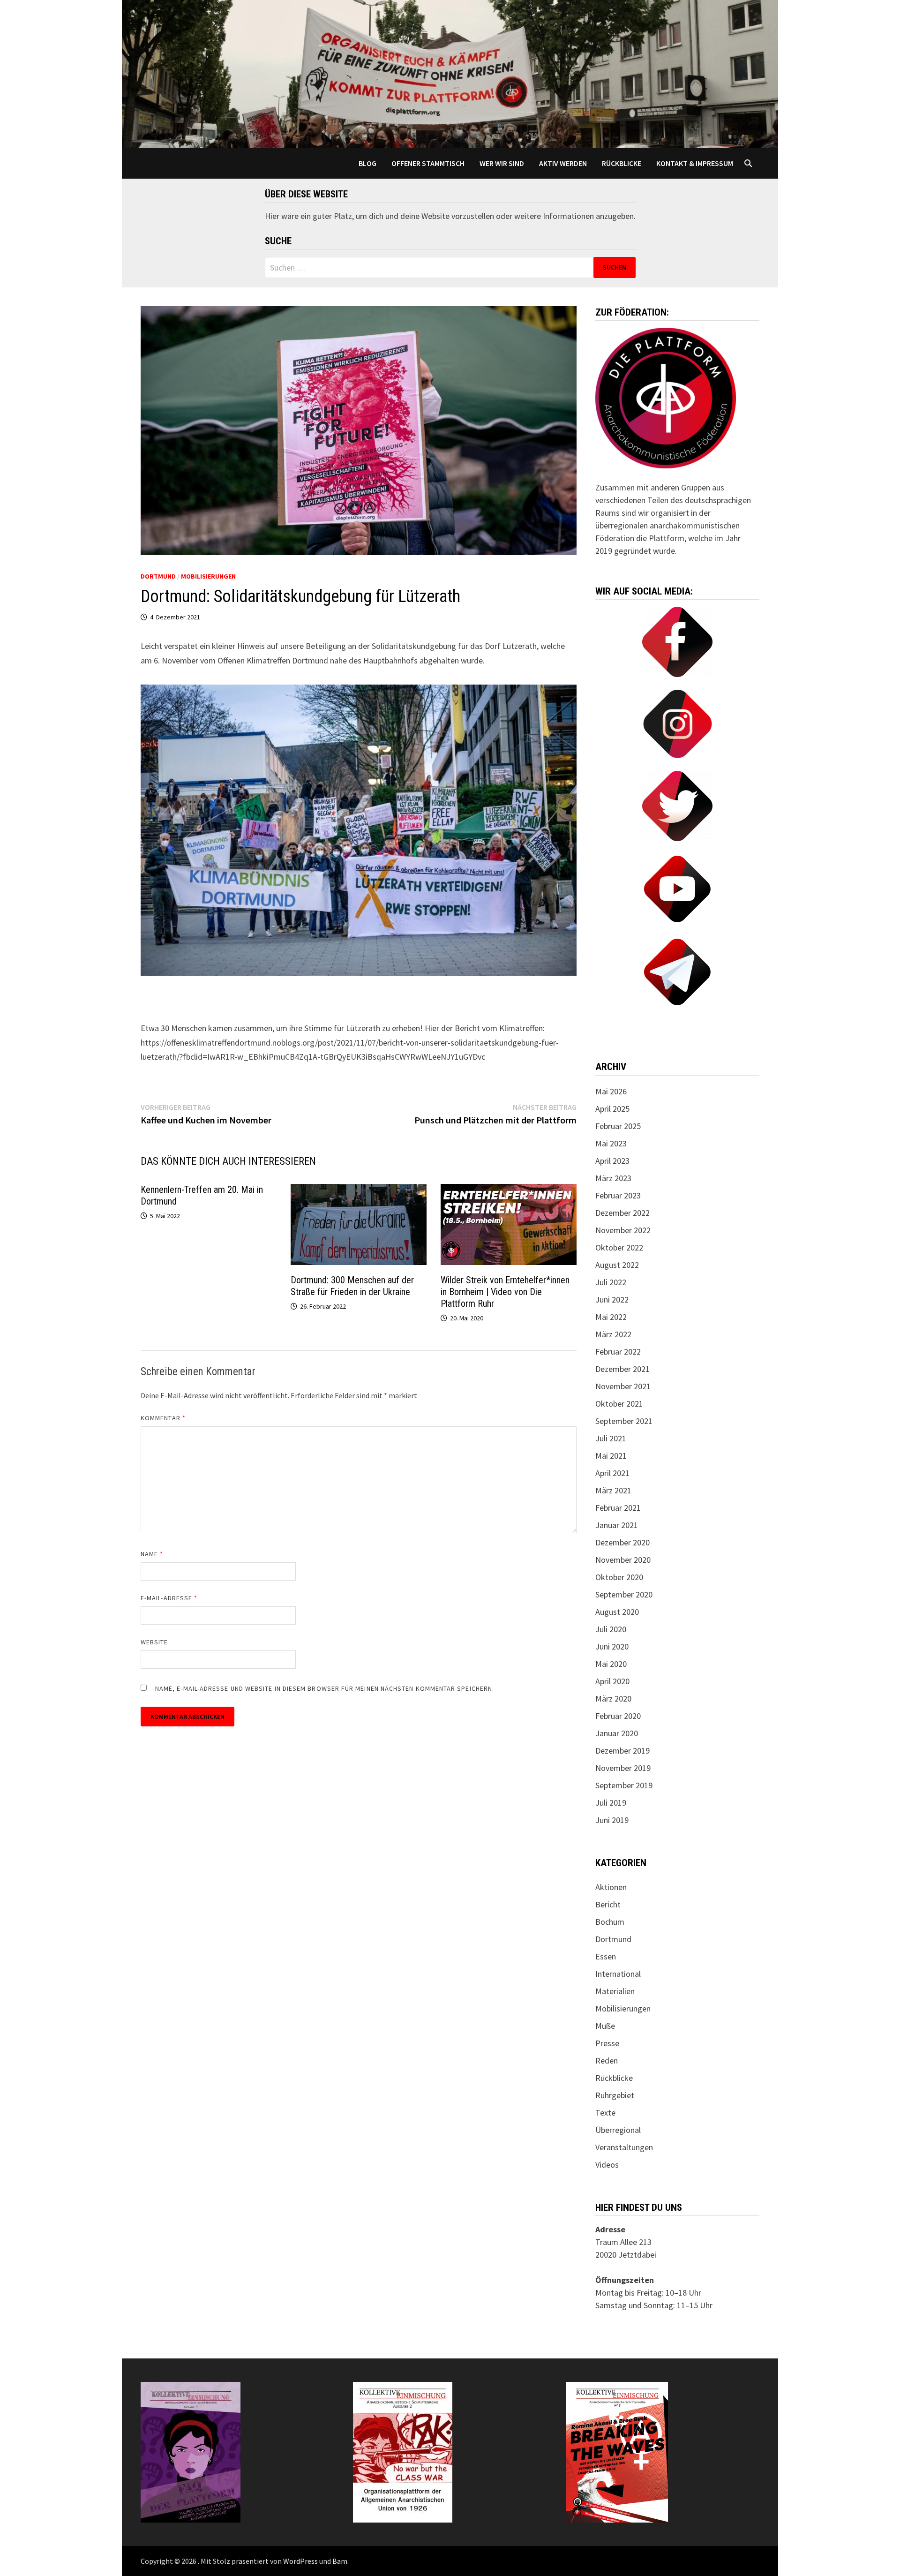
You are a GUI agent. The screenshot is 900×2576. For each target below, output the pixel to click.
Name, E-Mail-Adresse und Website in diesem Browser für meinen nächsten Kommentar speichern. (325, 1688)
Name (152, 1554)
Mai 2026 (611, 1091)
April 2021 (612, 1473)
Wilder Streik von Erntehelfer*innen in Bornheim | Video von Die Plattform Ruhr (505, 1292)
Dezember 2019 (622, 1751)
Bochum (610, 1922)
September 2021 (624, 1421)
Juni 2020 (612, 1646)
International (618, 1974)
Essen (606, 1956)
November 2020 (623, 1560)
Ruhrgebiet (615, 2095)
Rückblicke (622, 163)
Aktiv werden (563, 163)
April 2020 (612, 1681)
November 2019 (623, 1768)
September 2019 (624, 1785)
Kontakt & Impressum (695, 163)
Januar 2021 (617, 1525)
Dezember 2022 (622, 1213)
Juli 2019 (611, 1803)
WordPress (300, 2561)
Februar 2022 (618, 1352)
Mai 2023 (611, 1143)
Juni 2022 (612, 1299)
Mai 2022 (611, 1317)
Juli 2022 (611, 1282)
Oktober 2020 (619, 1577)
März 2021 (613, 1490)
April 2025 (612, 1109)
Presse (607, 2043)
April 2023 (612, 1161)
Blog (367, 163)
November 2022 (623, 1230)
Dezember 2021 (622, 1369)
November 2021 (623, 1386)
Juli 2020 (611, 1629)
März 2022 (613, 1334)
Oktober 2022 (619, 1247)
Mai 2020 (611, 1664)
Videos (607, 2165)
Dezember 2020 (622, 1542)
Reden (607, 2060)
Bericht (608, 1904)
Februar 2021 (618, 1508)
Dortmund (158, 576)
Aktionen (611, 1887)
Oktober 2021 (619, 1404)
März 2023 (613, 1178)
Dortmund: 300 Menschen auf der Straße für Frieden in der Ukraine (352, 1286)
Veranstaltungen (624, 2147)
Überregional (618, 2130)
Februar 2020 (618, 1716)
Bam (340, 2561)
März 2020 (613, 1699)
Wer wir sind (502, 163)
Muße (605, 2026)
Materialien (615, 1991)
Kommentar (163, 1418)
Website (154, 1642)
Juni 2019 (612, 1820)
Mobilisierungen (208, 576)
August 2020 (617, 1612)
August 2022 (617, 1265)
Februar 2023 (618, 1195)
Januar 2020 (617, 1733)
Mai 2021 (611, 1456)
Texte (605, 2113)
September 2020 (624, 1594)
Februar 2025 (618, 1126)
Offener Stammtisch (428, 163)
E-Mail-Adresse (169, 1598)
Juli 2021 (611, 1438)
